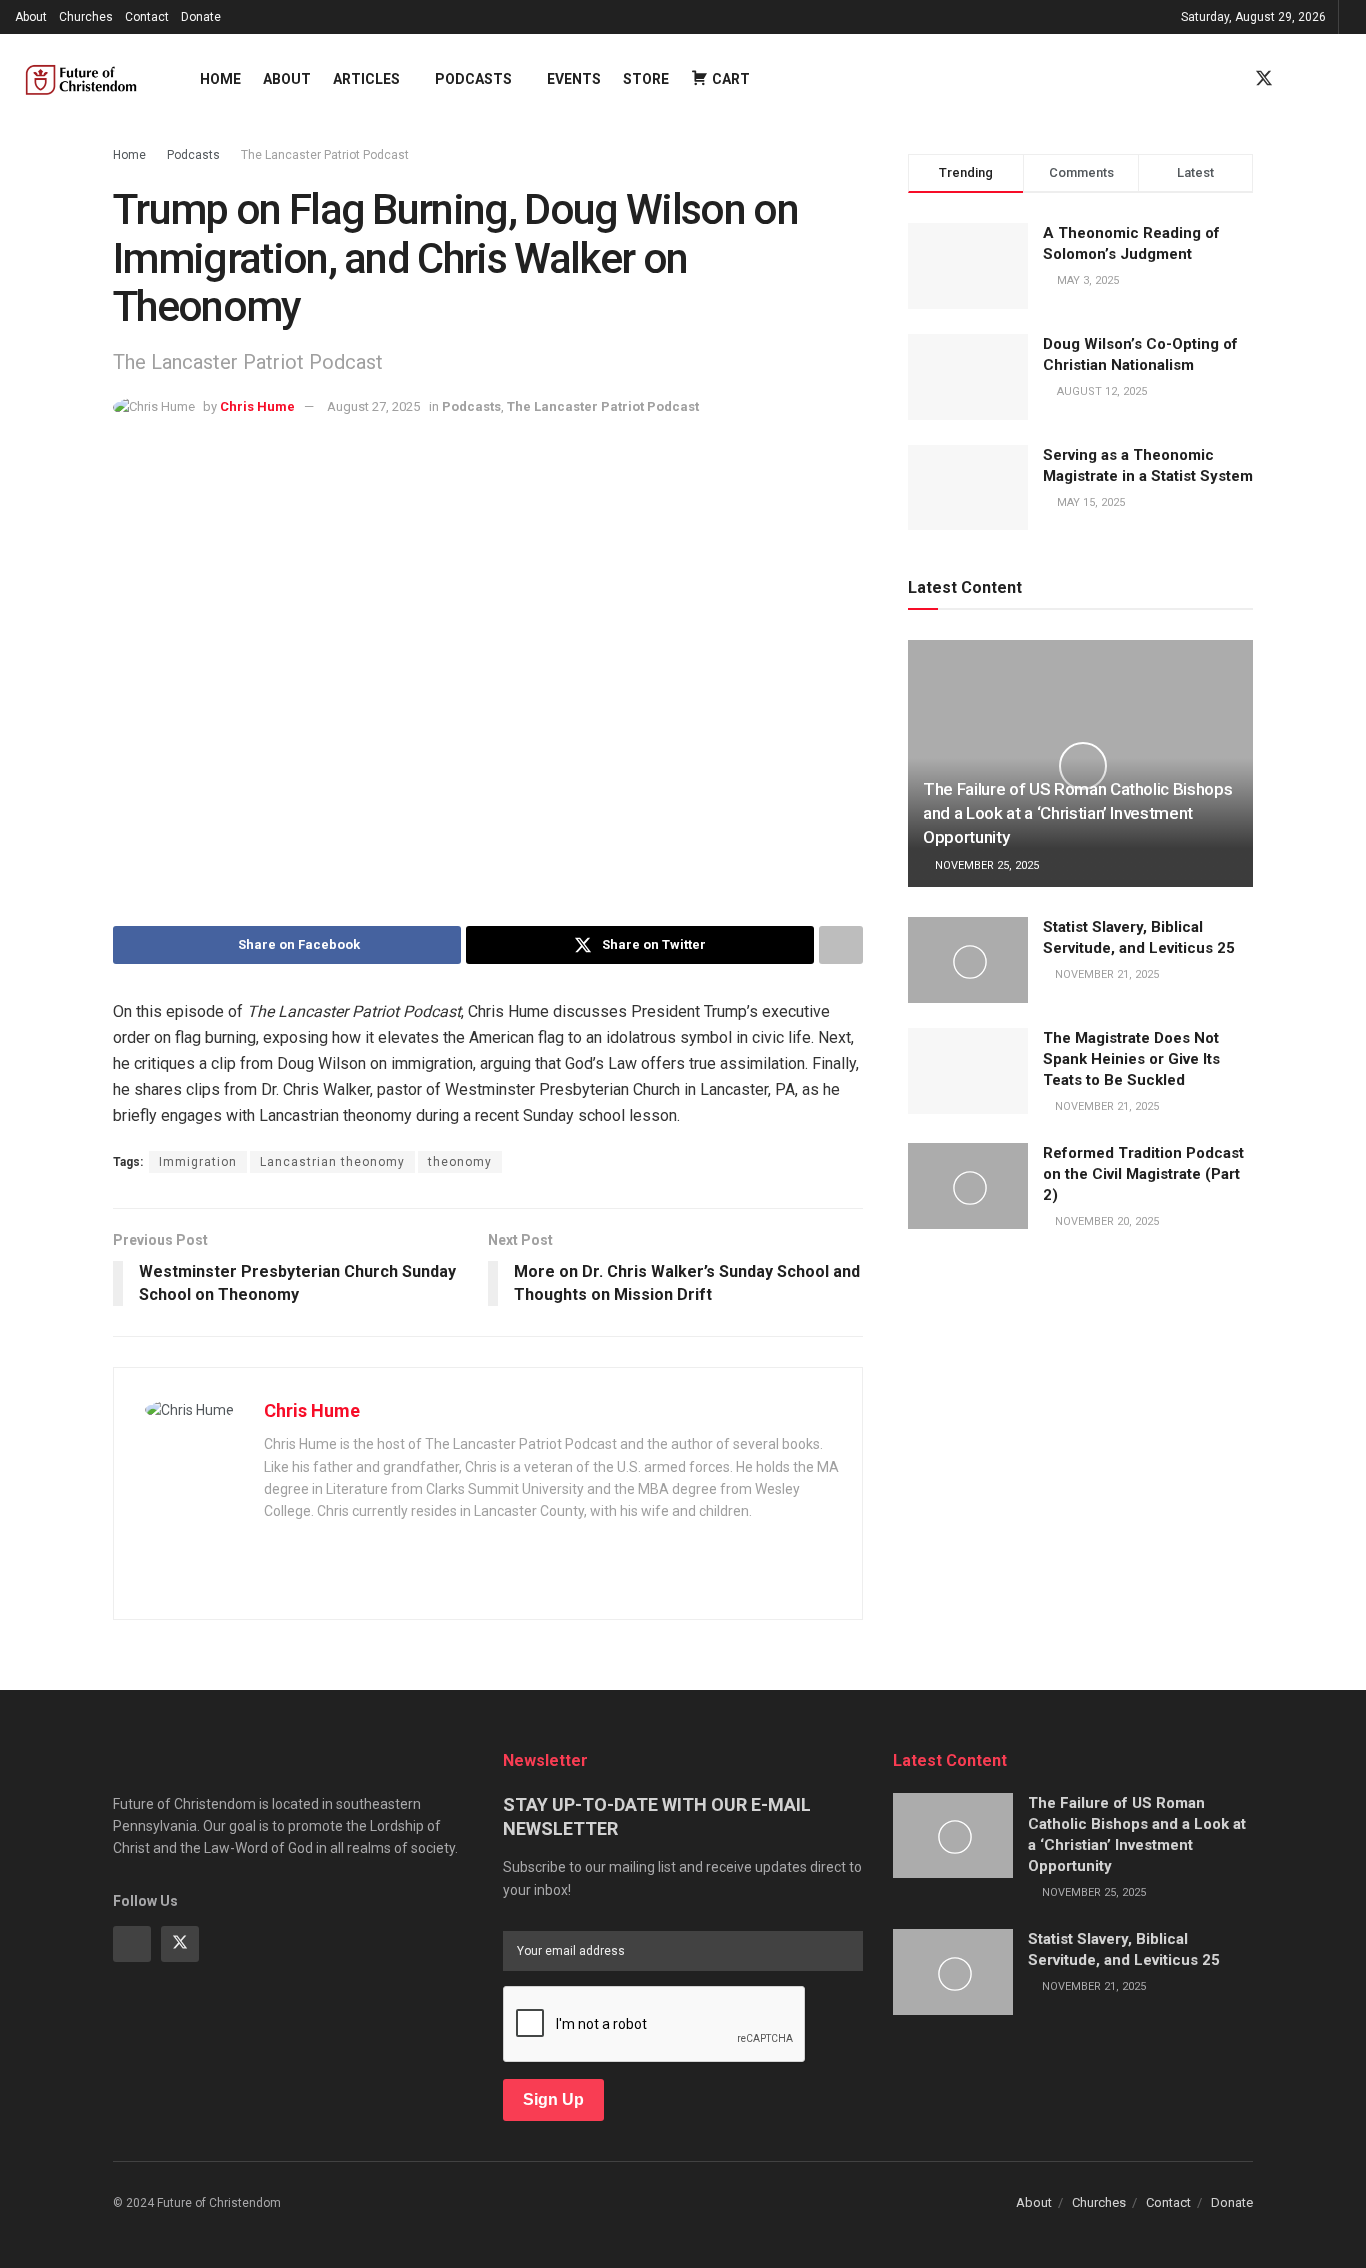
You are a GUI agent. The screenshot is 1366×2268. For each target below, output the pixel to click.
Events (574, 79)
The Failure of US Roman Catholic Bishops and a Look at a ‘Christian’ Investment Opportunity (1077, 813)
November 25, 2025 (985, 865)
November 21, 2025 (1105, 974)
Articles (366, 79)
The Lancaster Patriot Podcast (325, 155)
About (31, 17)
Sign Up (553, 2099)
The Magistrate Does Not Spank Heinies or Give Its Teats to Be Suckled (1131, 1059)
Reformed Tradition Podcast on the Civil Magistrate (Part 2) (1143, 1174)
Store (646, 79)
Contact (147, 17)
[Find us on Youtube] (1300, 79)
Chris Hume (257, 406)
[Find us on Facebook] (1228, 79)
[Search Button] (1343, 79)
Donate (201, 17)
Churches (86, 17)
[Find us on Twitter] (1264, 79)
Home (220, 79)
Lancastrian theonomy (332, 1162)
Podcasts (473, 79)
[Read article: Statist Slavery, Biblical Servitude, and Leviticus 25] (968, 960)
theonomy (460, 1162)
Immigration (198, 1162)
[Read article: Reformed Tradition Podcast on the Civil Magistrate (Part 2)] (968, 1186)
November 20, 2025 (1105, 1221)
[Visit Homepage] (90, 79)
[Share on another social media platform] (841, 945)
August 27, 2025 (373, 406)
